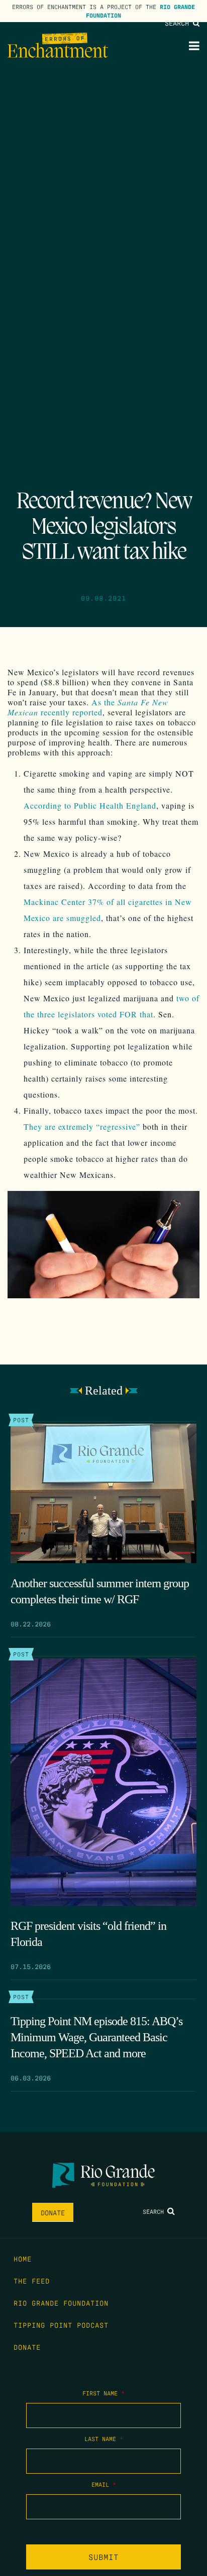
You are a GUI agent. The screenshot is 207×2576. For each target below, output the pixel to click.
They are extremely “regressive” (82, 1126)
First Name (103, 2393)
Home (23, 2258)
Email (104, 2484)
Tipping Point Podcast (61, 2325)
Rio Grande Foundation (61, 2303)
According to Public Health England (90, 805)
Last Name (104, 2439)
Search (179, 23)
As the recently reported (88, 707)
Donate (53, 2212)
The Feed (32, 2281)
